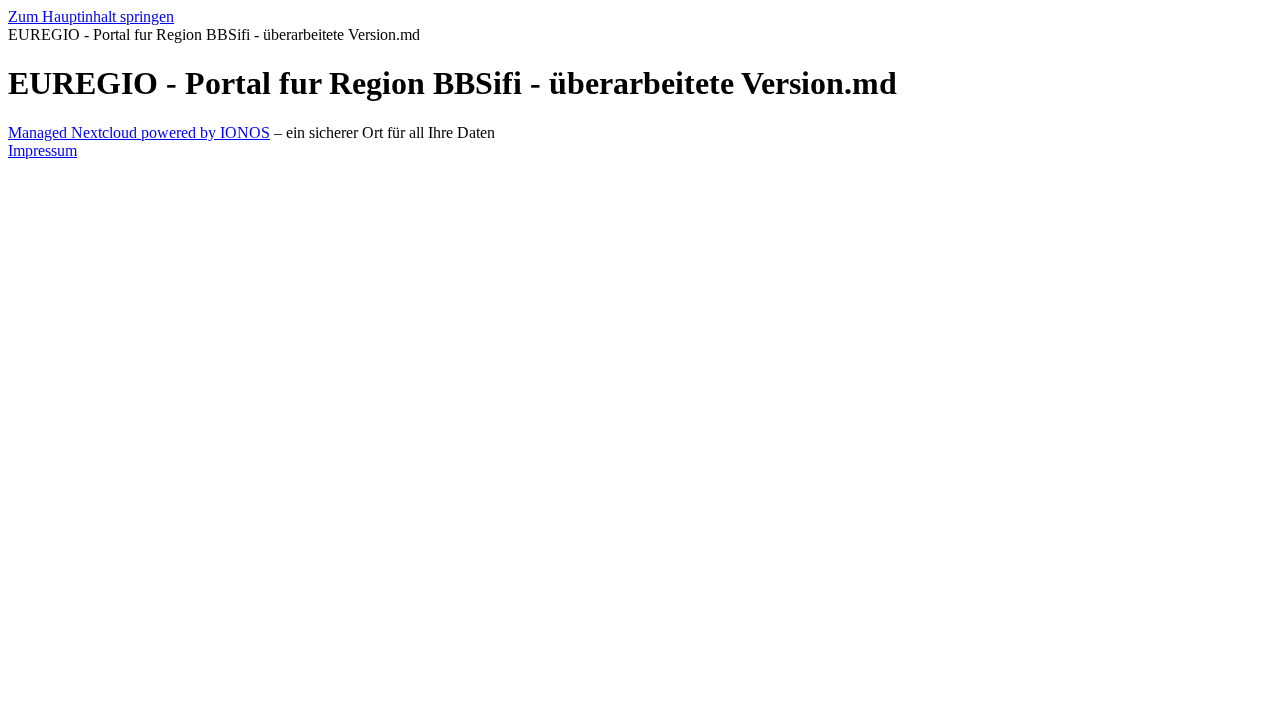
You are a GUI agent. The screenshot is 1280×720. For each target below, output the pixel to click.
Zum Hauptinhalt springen (91, 16)
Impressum (42, 150)
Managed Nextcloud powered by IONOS (139, 132)
